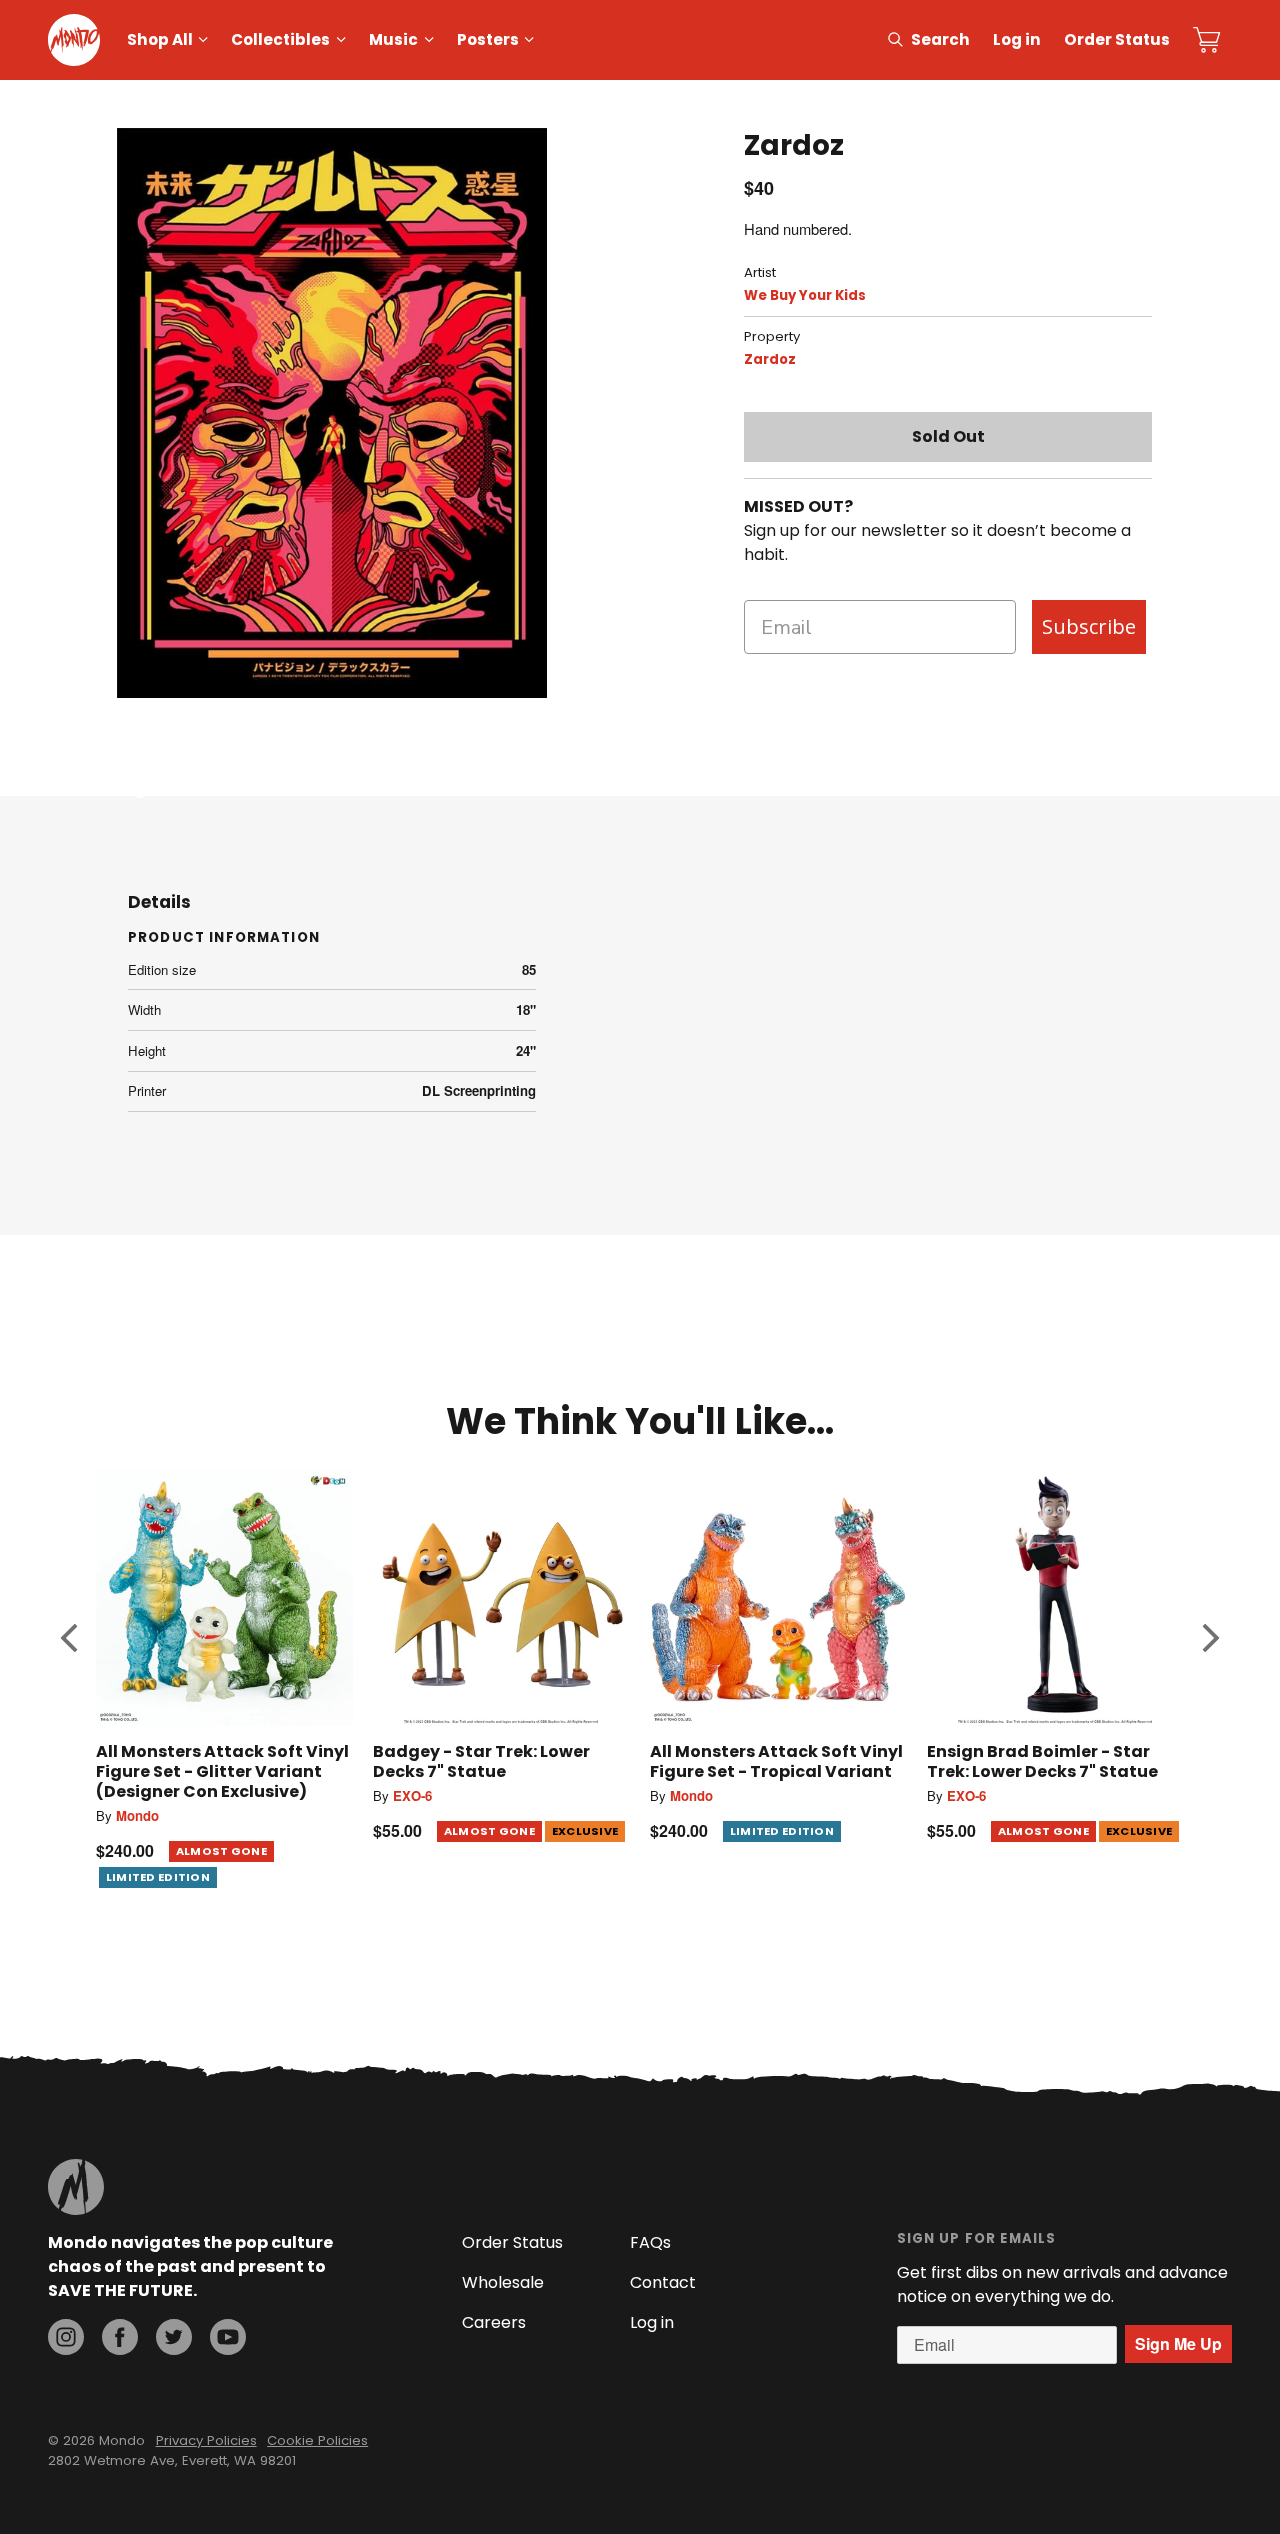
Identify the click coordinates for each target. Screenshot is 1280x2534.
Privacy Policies (206, 2440)
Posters (488, 39)
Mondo (137, 1815)
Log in (1017, 39)
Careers (494, 2322)
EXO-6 (412, 1795)
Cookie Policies (317, 2440)
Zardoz (770, 359)
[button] (69, 1637)
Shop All (160, 39)
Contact (663, 2282)
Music (393, 39)
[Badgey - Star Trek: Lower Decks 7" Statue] (501, 1597)
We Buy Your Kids (805, 295)
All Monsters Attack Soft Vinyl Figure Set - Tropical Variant (776, 1761)
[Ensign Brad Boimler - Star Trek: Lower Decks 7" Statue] (1055, 1597)
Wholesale (503, 2282)
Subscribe (1089, 626)
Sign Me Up (1178, 2343)
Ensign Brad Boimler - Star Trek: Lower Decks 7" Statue (1042, 1761)
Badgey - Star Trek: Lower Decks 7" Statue (481, 1761)
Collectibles (280, 39)
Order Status (1117, 39)
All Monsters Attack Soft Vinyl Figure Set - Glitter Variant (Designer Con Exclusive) (222, 1771)
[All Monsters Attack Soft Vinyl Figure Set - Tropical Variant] (778, 1597)
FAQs (650, 2242)
